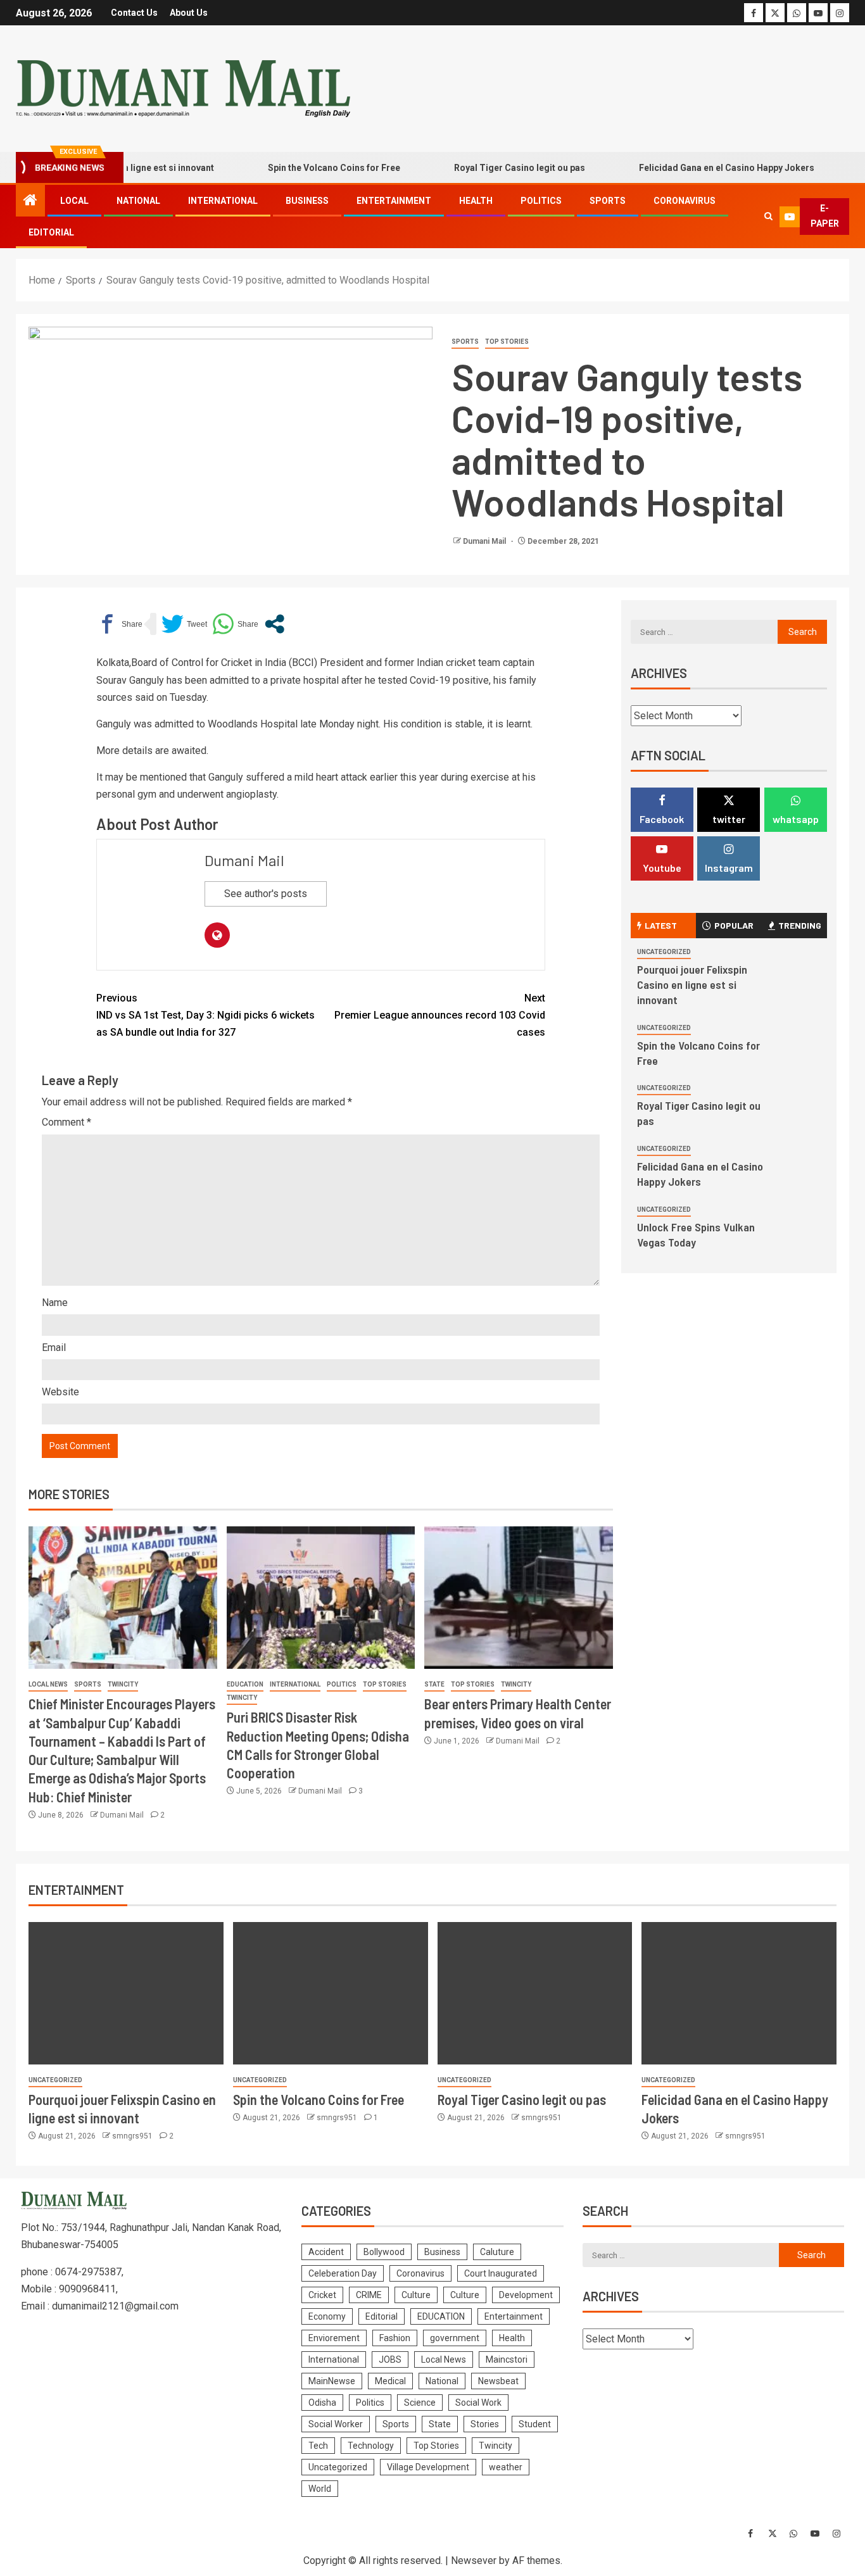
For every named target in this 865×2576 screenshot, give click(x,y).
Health (476, 201)
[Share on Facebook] (119, 624)
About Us (189, 13)
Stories (485, 2424)
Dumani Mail (485, 541)
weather (506, 2467)
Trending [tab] (800, 925)
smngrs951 (133, 2136)
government (455, 2338)
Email (54, 1348)
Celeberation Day (343, 2273)
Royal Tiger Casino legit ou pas (486, 168)
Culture (416, 2295)
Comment (66, 1122)
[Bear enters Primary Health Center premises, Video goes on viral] (519, 1598)
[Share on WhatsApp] (235, 624)
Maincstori (507, 2359)
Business (307, 201)
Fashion (395, 2338)
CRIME (369, 2295)
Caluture (497, 2252)
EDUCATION (245, 1684)
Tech (318, 2446)
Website (60, 1392)
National (138, 201)
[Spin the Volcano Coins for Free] (331, 1993)
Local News (48, 1684)
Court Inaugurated (501, 2273)
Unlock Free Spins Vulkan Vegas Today (696, 1235)
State (434, 1684)
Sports (608, 201)
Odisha (322, 2403)
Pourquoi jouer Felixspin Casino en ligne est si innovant (692, 984)
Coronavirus (685, 201)
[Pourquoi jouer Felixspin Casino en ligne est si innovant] (126, 1993)
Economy (327, 2316)
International (223, 201)
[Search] (768, 217)
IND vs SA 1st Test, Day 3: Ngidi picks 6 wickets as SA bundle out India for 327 (205, 1015)
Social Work (478, 2403)
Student (535, 2424)
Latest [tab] (661, 925)
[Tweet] (184, 624)
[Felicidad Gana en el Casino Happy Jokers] (739, 1993)
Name (55, 1303)
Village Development (428, 2467)
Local (74, 201)
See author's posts (266, 894)
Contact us (134, 13)
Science (420, 2403)
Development (526, 2295)
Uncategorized (664, 952)
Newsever (474, 2560)
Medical (390, 2381)
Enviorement (334, 2338)
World (320, 2489)
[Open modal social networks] (275, 624)
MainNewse (332, 2381)
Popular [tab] (734, 925)
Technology (371, 2446)
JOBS (390, 2359)
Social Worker (336, 2424)
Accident (326, 2252)
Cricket (322, 2295)
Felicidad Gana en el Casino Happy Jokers (693, 168)
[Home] (30, 201)
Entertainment (394, 201)
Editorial (51, 232)
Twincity (123, 1684)
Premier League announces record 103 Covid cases (440, 1015)
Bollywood (384, 2252)
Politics (541, 201)
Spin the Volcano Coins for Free (300, 168)
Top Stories (507, 342)
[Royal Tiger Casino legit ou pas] (535, 1993)
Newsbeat (498, 2381)
